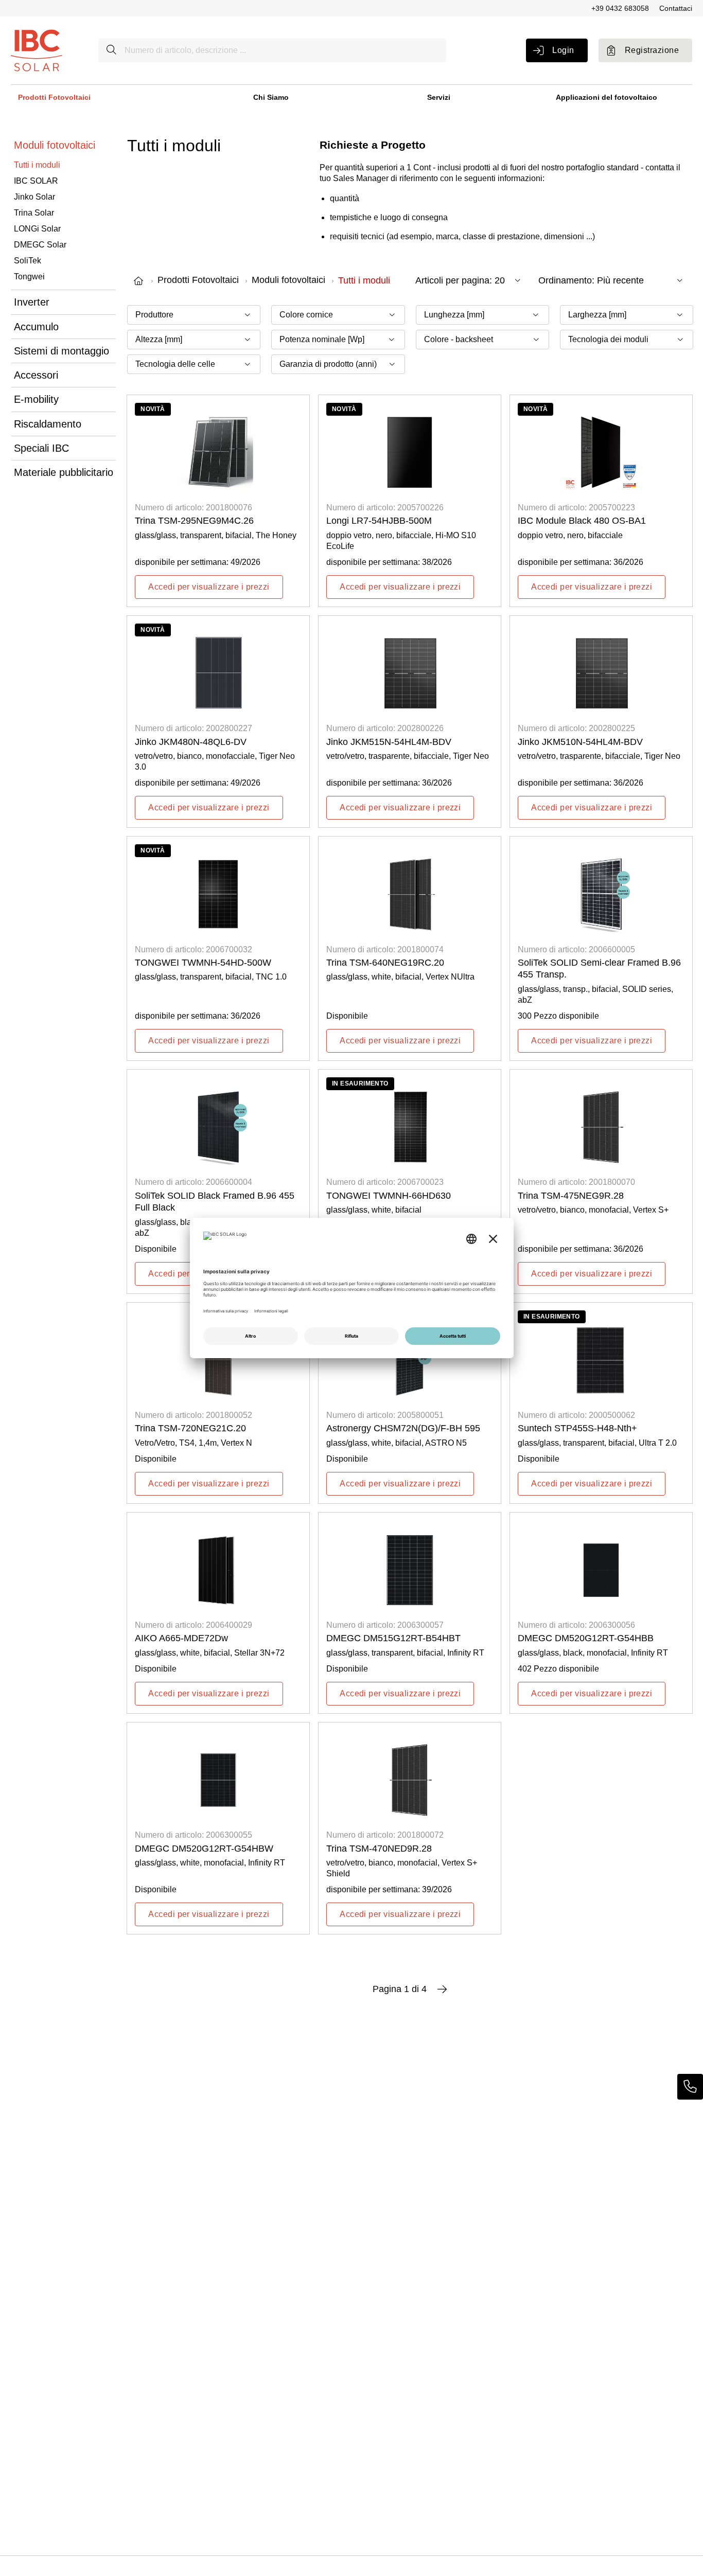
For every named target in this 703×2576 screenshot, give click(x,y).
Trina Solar (34, 213)
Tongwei (29, 277)
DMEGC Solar (40, 245)
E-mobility (36, 399)
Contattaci (676, 8)
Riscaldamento (48, 424)
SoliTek (28, 261)
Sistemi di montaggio (61, 351)
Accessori (36, 375)
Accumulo (36, 327)
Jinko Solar (34, 197)
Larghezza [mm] (597, 315)
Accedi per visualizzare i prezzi (209, 587)
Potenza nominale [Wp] (322, 339)
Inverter (32, 302)
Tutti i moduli (37, 165)
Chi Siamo (271, 97)
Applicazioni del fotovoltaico (607, 97)
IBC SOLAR (36, 181)
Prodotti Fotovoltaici (54, 97)
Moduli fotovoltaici (55, 145)
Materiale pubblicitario (64, 472)
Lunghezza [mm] (454, 315)
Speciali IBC (41, 448)
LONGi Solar (37, 229)
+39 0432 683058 (620, 8)
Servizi (439, 97)
